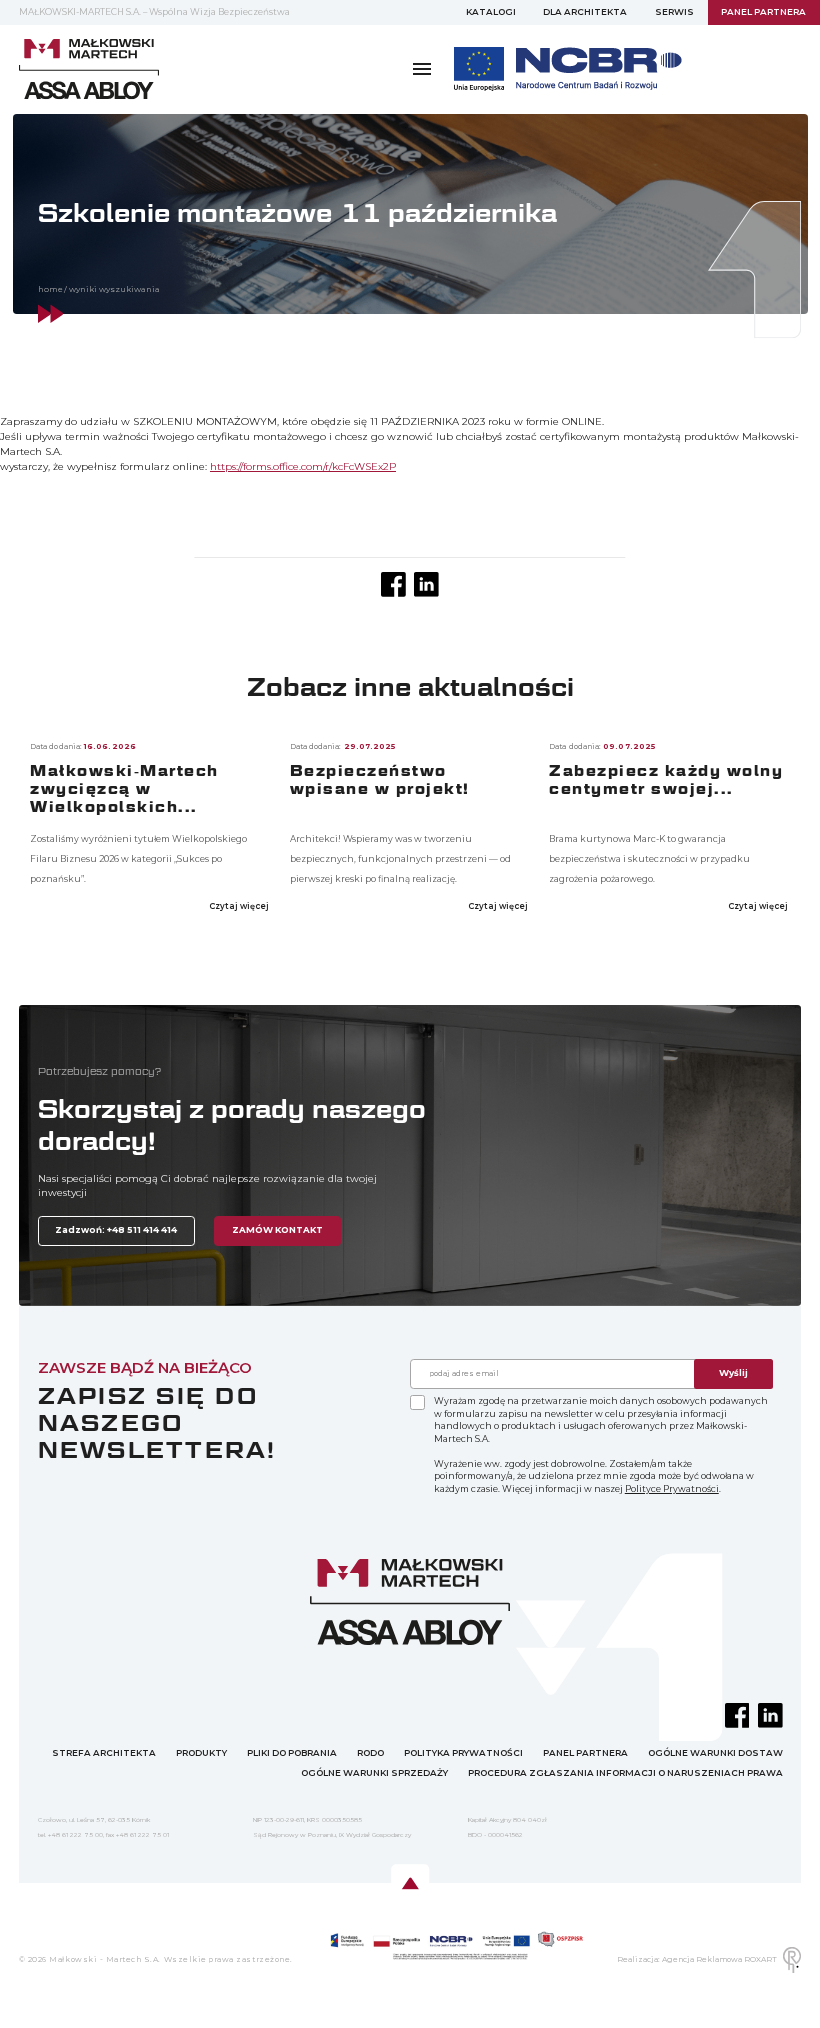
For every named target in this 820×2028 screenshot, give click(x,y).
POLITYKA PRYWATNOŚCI (463, 1753)
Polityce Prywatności (672, 1489)
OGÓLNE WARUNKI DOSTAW (715, 1753)
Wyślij (733, 1373)
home (50, 289)
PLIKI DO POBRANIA (292, 1753)
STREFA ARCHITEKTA (104, 1753)
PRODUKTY (201, 1753)
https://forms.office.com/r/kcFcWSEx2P (303, 466)
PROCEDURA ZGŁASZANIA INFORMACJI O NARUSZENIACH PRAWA (625, 1773)
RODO (370, 1753)
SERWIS (674, 12)
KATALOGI (491, 12)
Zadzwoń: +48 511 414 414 (116, 1230)
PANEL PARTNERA (585, 1753)
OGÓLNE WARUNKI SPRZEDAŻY (374, 1773)
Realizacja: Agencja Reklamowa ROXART (697, 1959)
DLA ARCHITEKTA (585, 12)
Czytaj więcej (240, 906)
